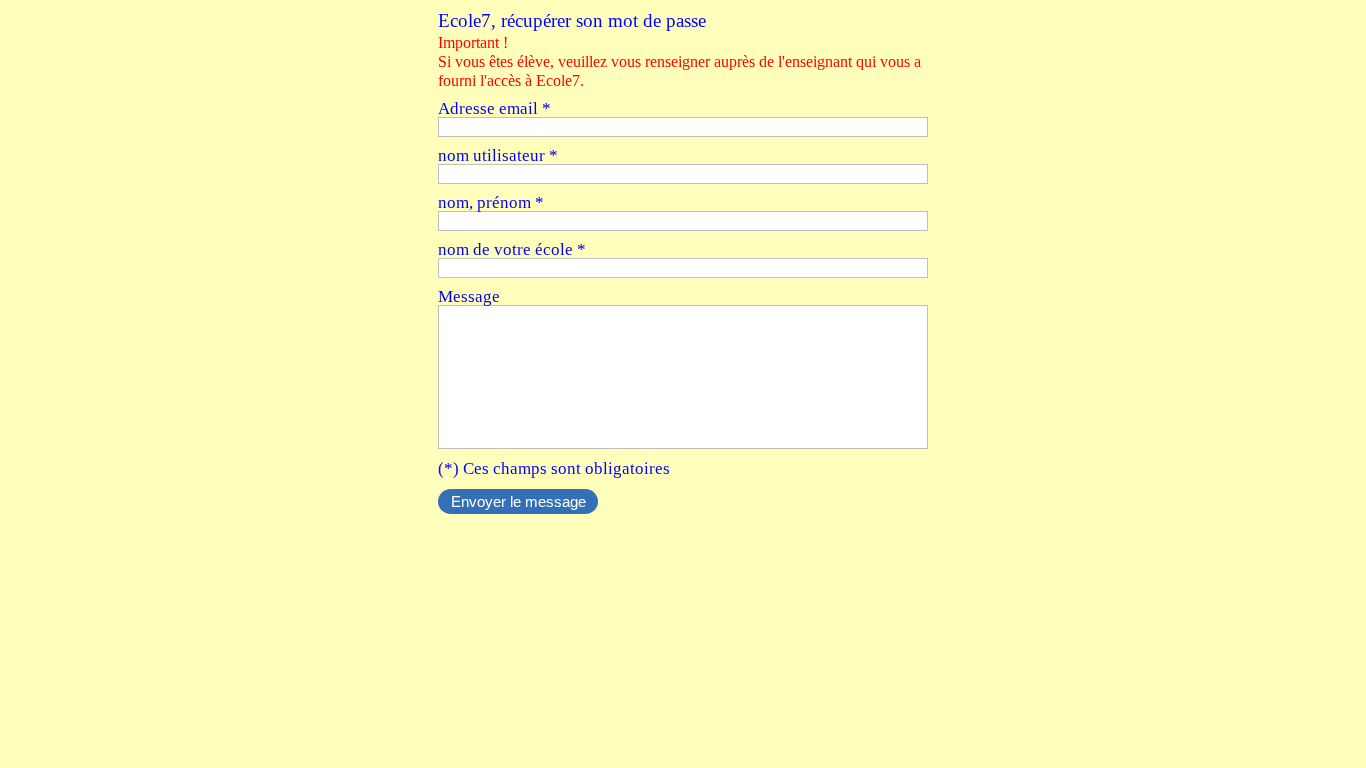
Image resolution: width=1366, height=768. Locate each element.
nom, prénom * (491, 202)
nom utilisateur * (498, 155)
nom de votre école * (512, 249)
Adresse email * (494, 108)
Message (469, 296)
